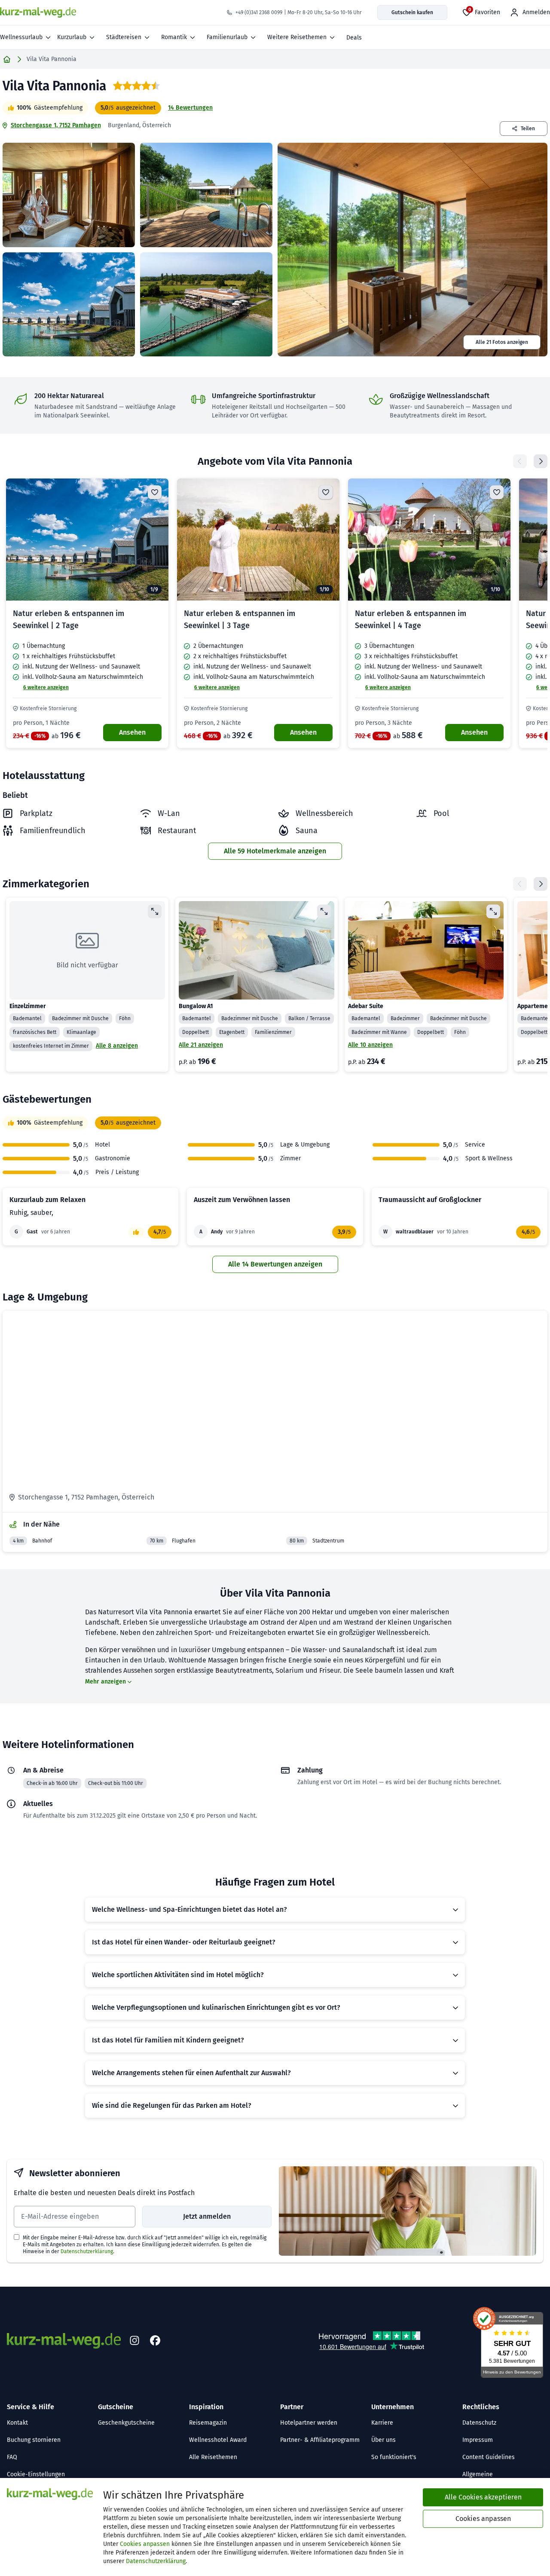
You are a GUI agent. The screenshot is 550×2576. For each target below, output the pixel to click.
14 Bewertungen (190, 108)
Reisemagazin (208, 2423)
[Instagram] (134, 2341)
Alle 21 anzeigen (201, 1045)
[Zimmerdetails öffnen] (155, 911)
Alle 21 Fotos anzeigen (502, 342)
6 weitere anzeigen (46, 687)
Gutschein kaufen (412, 12)
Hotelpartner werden (309, 2423)
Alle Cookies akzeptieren (483, 2497)
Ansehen (132, 732)
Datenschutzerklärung (87, 2251)
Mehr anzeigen (105, 1682)
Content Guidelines (489, 2457)
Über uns (383, 2440)
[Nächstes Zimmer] (541, 884)
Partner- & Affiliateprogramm (320, 2440)
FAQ (12, 2457)
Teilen (528, 129)
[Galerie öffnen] (69, 195)
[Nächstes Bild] (155, 540)
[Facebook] (155, 2341)
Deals (354, 38)
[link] (87, 613)
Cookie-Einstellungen (36, 2474)
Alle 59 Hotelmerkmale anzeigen (275, 851)
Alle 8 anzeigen (117, 1046)
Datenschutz (479, 2423)
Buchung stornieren (34, 2440)
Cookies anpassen (145, 2544)
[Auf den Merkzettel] (155, 492)
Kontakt (17, 2423)
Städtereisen (124, 37)
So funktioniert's (394, 2457)
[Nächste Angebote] (541, 461)
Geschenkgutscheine (126, 2423)
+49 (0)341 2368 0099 (259, 12)
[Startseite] (7, 59)
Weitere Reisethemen (297, 37)
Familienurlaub (227, 37)
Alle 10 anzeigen (370, 1045)
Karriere (382, 2423)
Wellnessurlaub (21, 37)
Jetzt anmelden (207, 2216)
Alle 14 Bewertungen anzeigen (275, 1264)
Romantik (174, 37)
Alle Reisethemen (213, 2457)
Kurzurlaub (72, 37)
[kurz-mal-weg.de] (38, 12)
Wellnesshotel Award (218, 2440)
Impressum (478, 2440)
